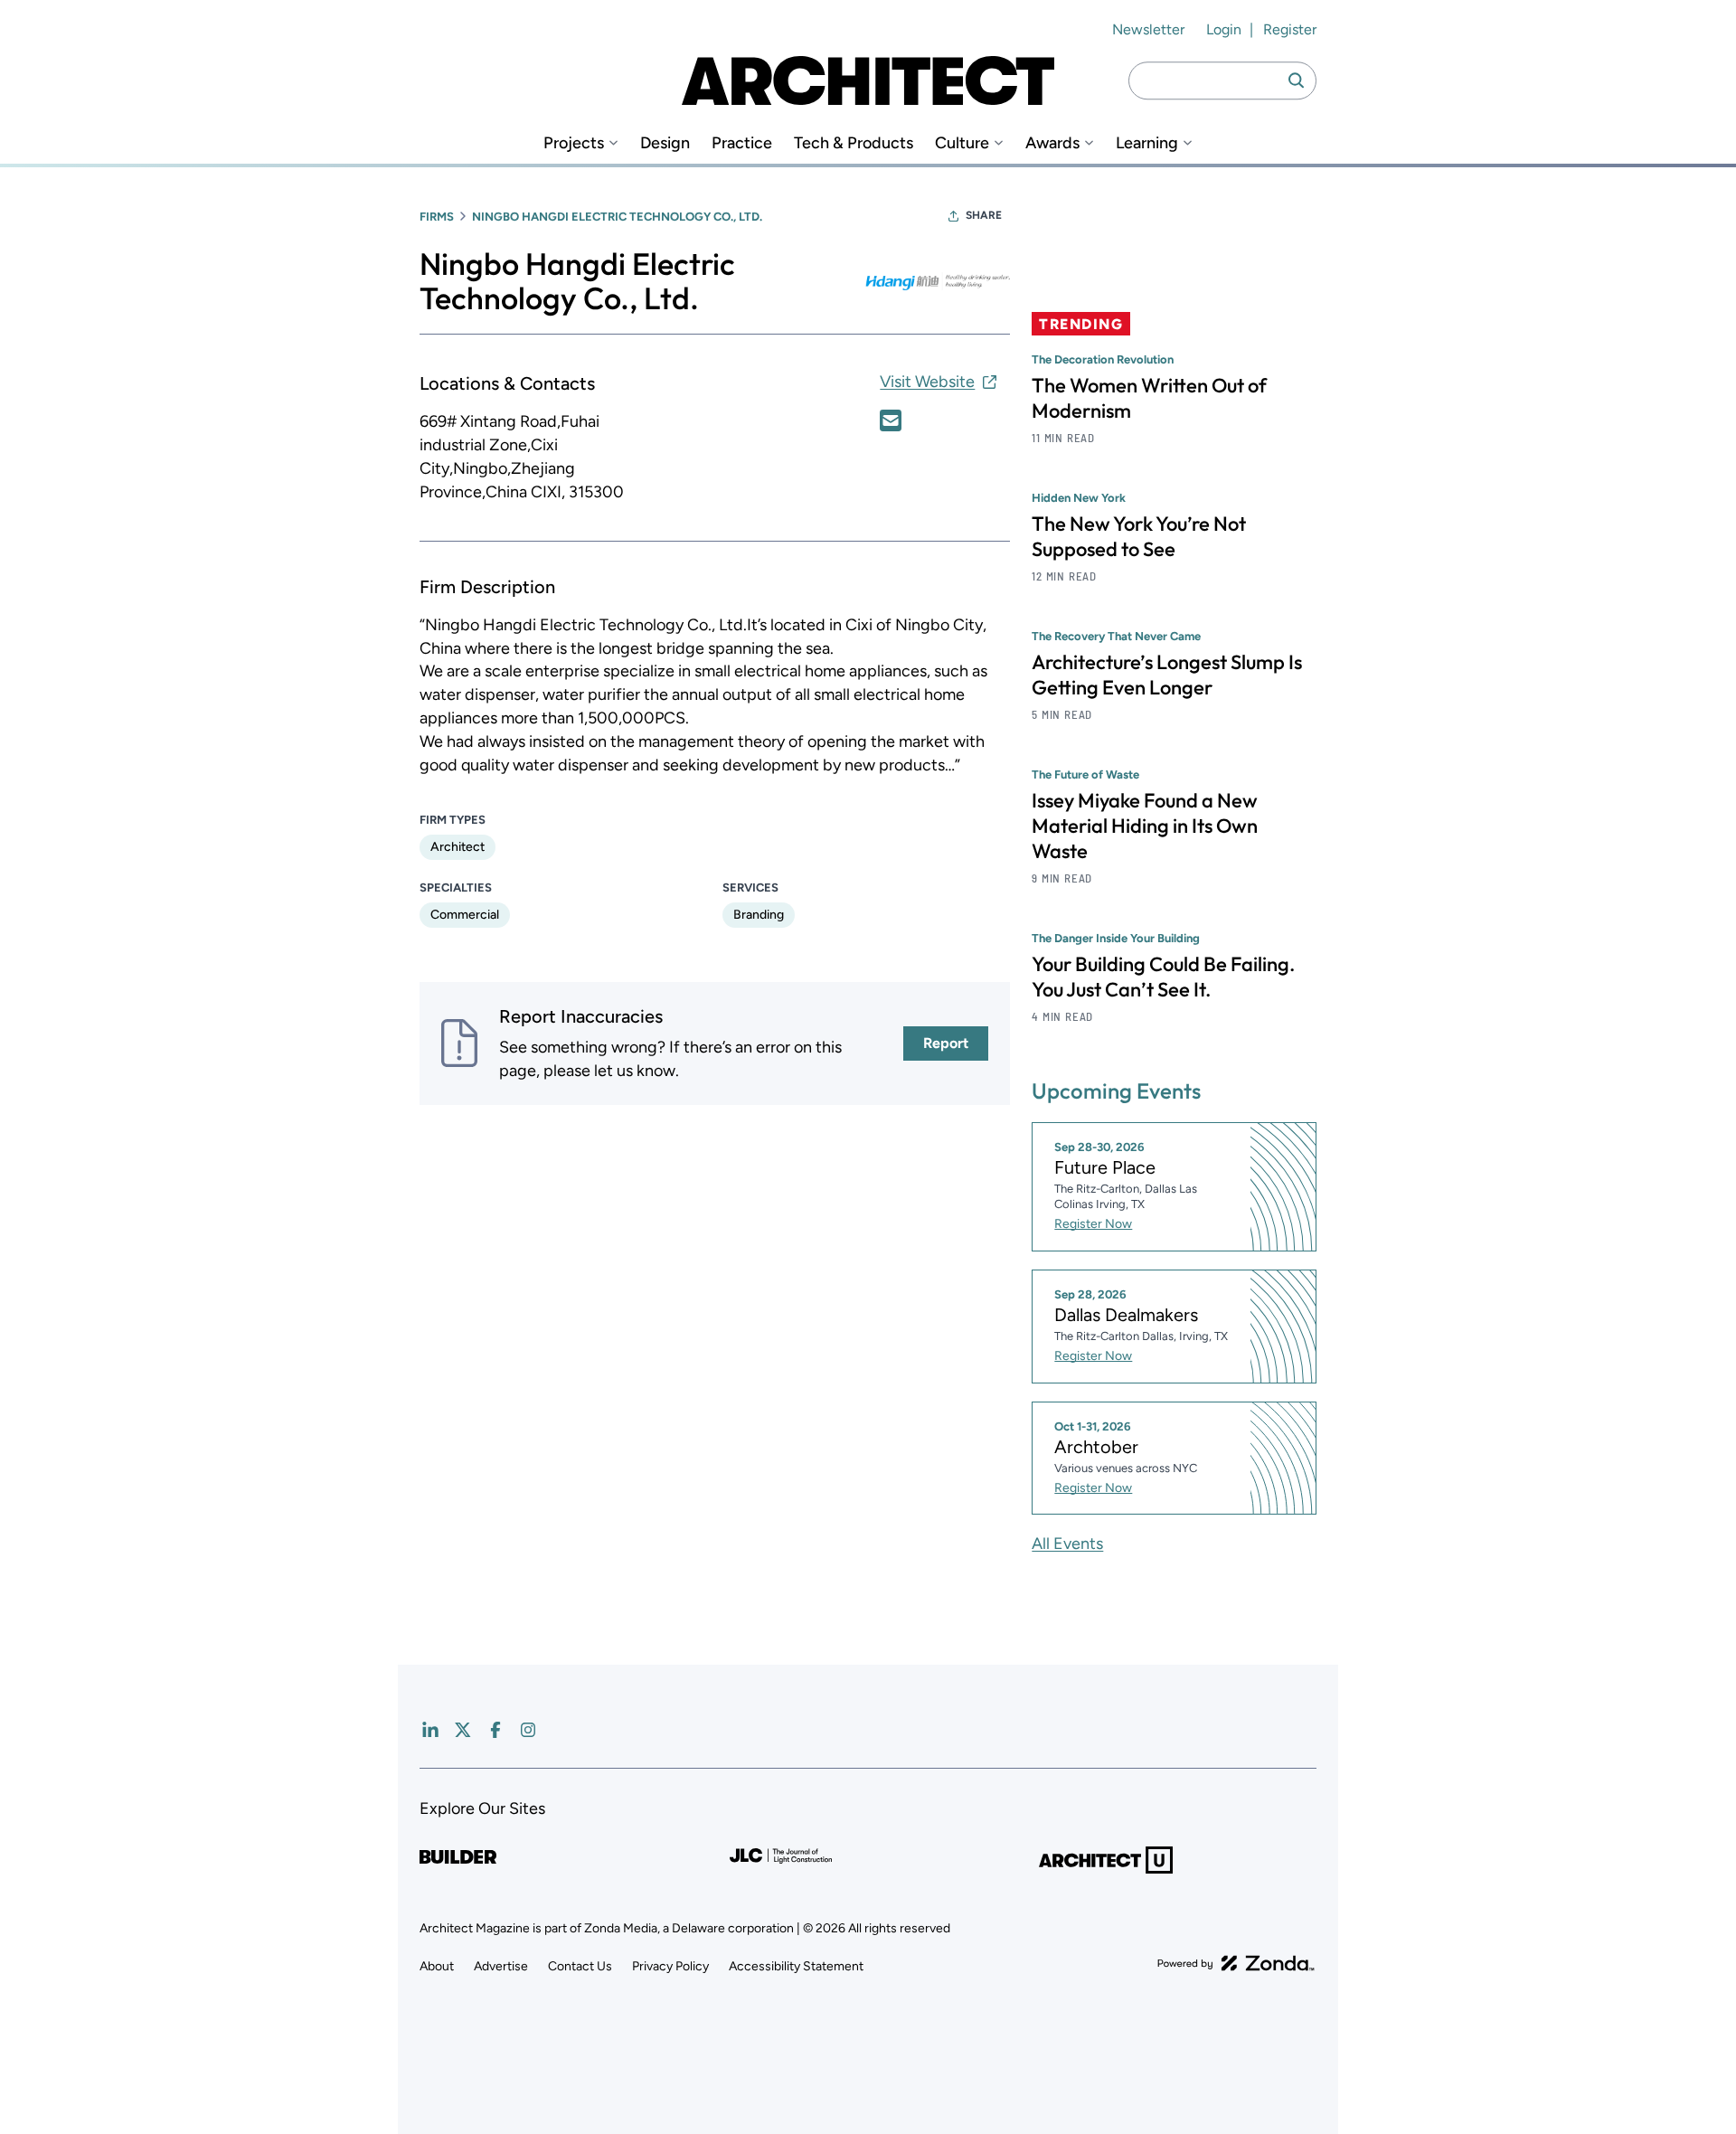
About (437, 1966)
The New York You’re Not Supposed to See (1139, 536)
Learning (1147, 143)
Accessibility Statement (796, 1966)
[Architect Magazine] (868, 80)
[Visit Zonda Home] (1236, 1963)
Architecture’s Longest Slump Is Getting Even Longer (1167, 675)
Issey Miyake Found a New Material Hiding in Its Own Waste (1145, 826)
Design (665, 143)
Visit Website (927, 382)
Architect (458, 847)
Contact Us (580, 1966)
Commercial (465, 915)
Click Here (891, 420)
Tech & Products (854, 143)
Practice (742, 143)
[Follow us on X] (463, 1730)
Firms (437, 217)
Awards (1052, 143)
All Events (1067, 1544)
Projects (574, 143)
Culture (962, 143)
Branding (759, 915)
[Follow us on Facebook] (495, 1730)
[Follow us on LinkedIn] (430, 1730)
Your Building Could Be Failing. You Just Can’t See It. (1163, 977)
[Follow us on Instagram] (528, 1730)
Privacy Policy (670, 1966)
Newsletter (1148, 29)
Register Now (1093, 1224)
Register (1290, 29)
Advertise (501, 1966)
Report (946, 1043)
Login (1224, 29)
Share (984, 215)
